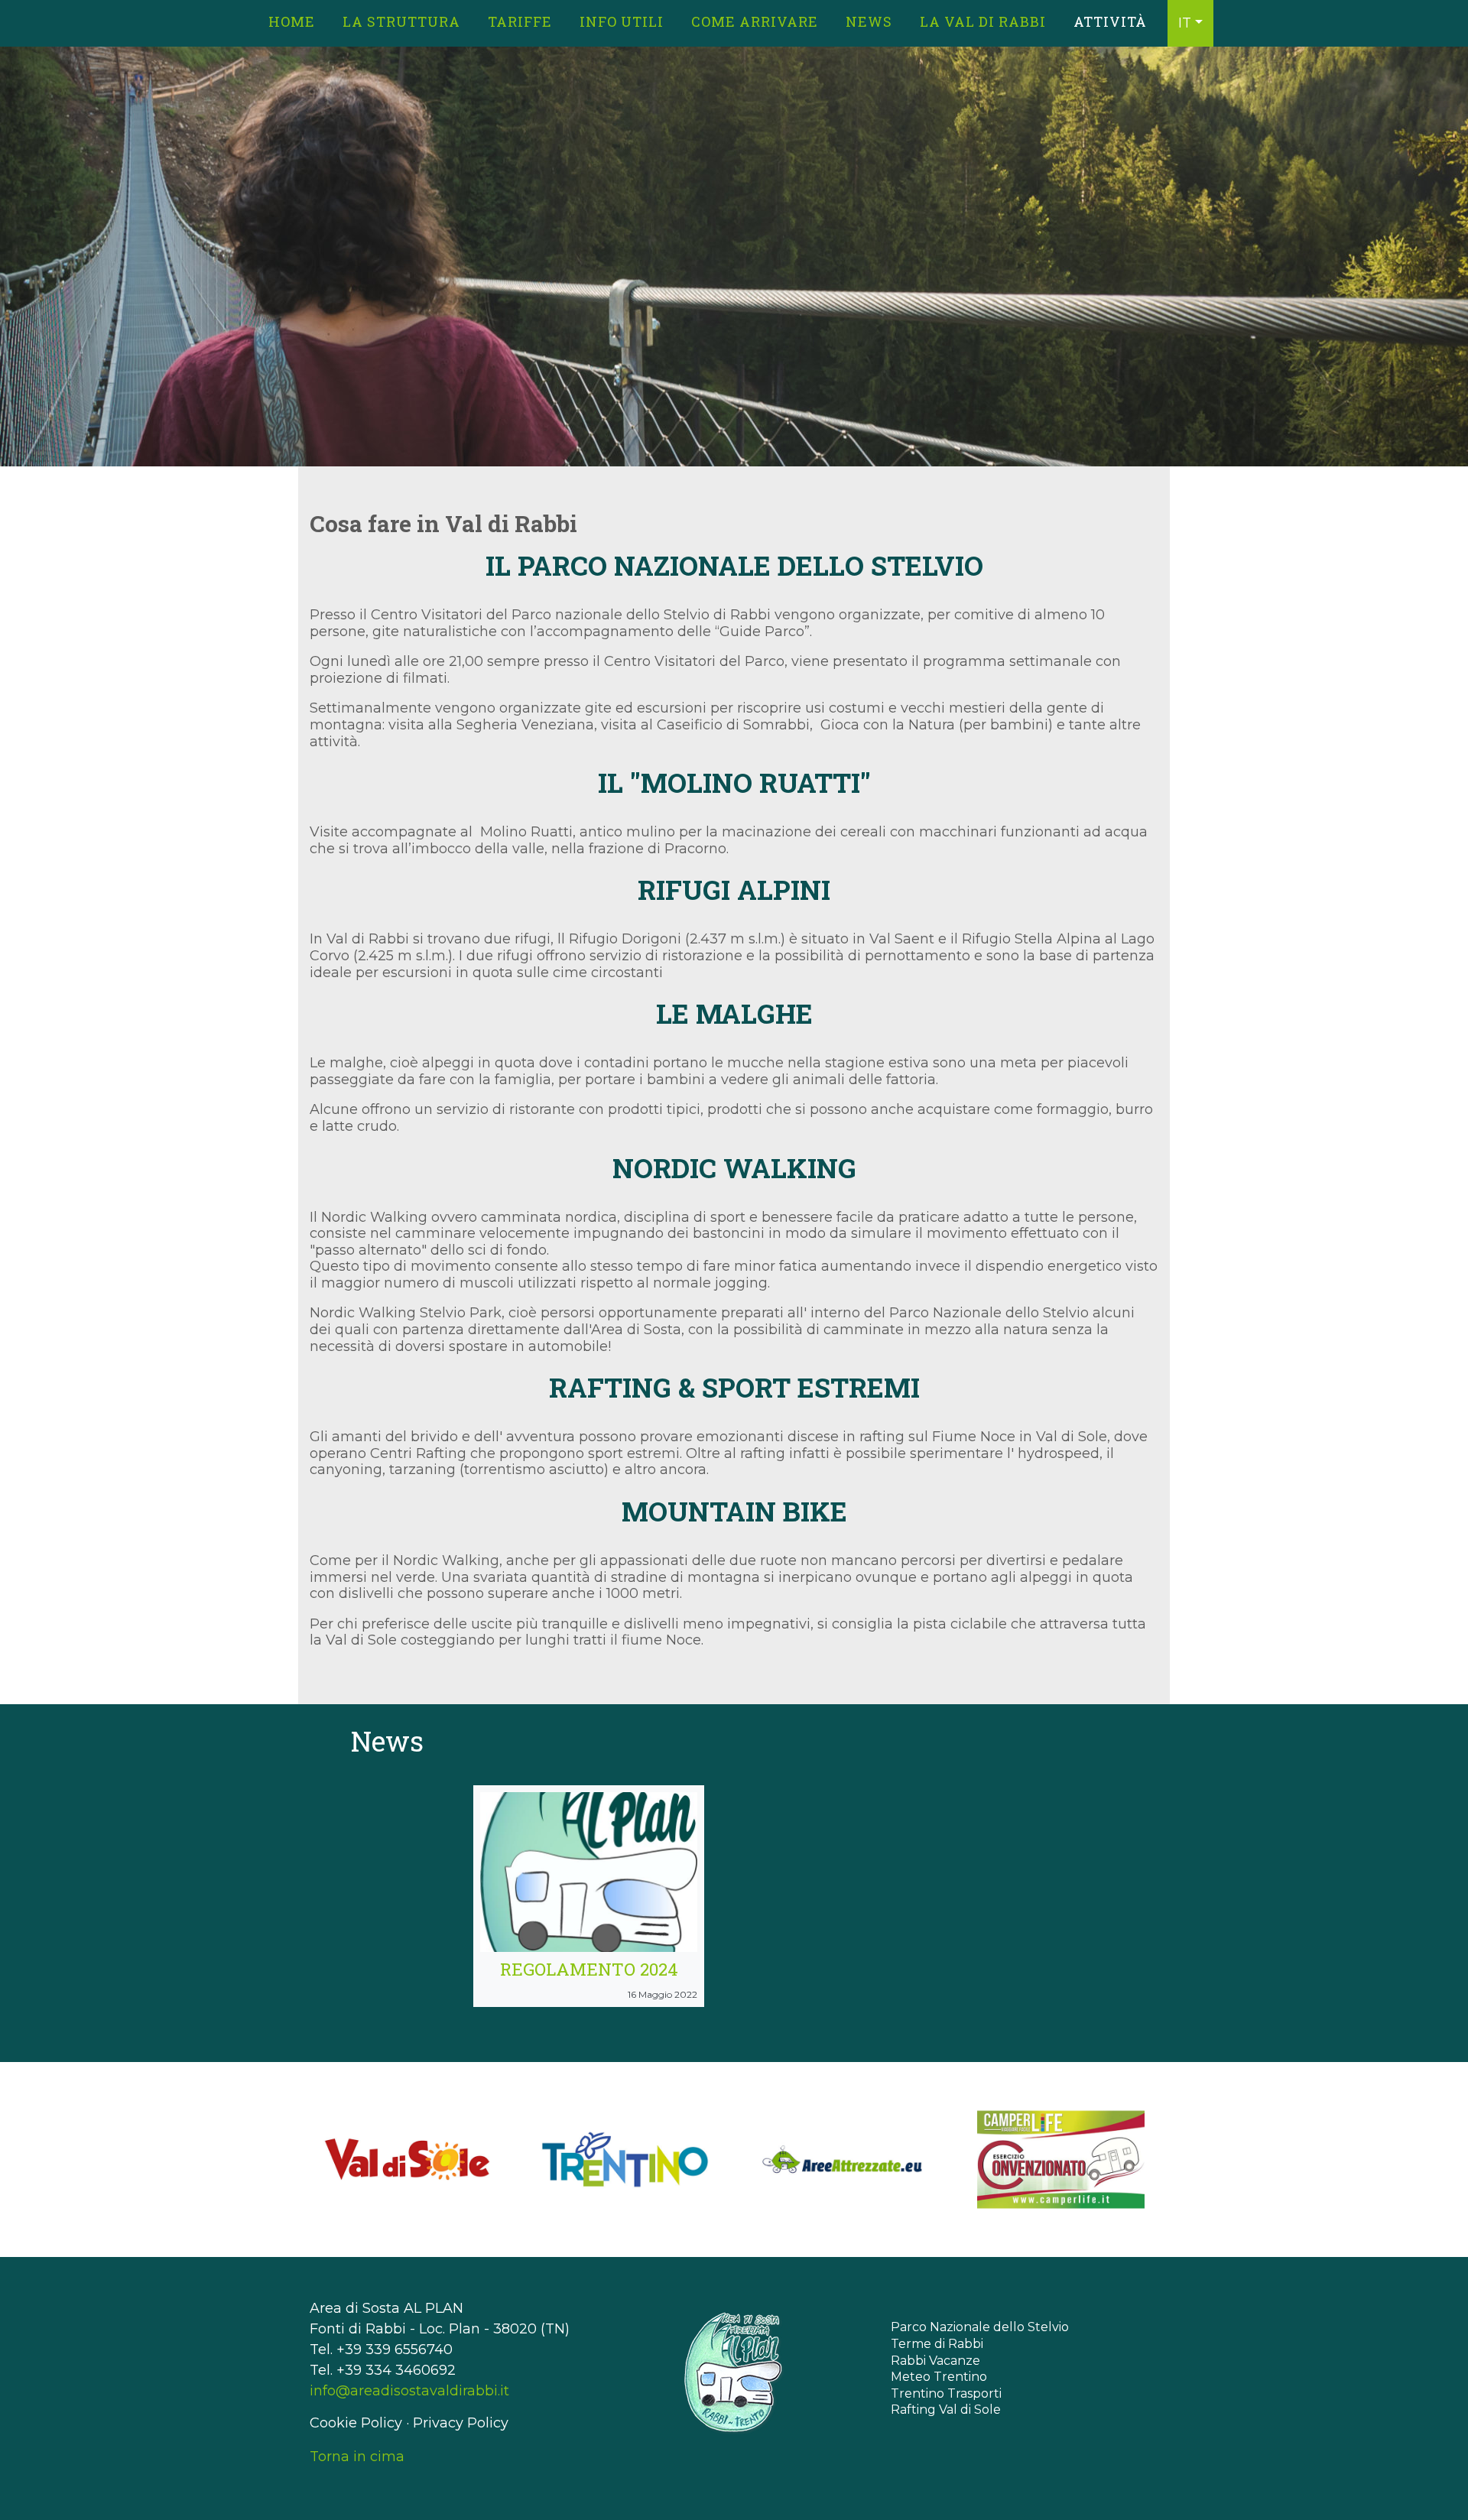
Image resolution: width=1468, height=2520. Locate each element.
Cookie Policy (356, 2423)
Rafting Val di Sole (946, 2410)
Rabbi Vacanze (935, 2361)
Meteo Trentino (939, 2377)
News (869, 21)
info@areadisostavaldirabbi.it (409, 2391)
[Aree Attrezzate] (843, 2160)
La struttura (401, 21)
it (1185, 23)
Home (292, 21)
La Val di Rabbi (983, 21)
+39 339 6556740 (395, 2350)
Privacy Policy (461, 2423)
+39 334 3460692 (396, 2370)
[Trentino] (625, 2160)
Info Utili (622, 21)
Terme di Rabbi (937, 2344)
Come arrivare (755, 21)
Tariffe (520, 21)
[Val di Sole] (407, 2160)
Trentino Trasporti (946, 2393)
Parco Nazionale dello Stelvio (980, 2327)
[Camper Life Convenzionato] (1061, 2160)
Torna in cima (357, 2457)
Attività (1110, 21)
